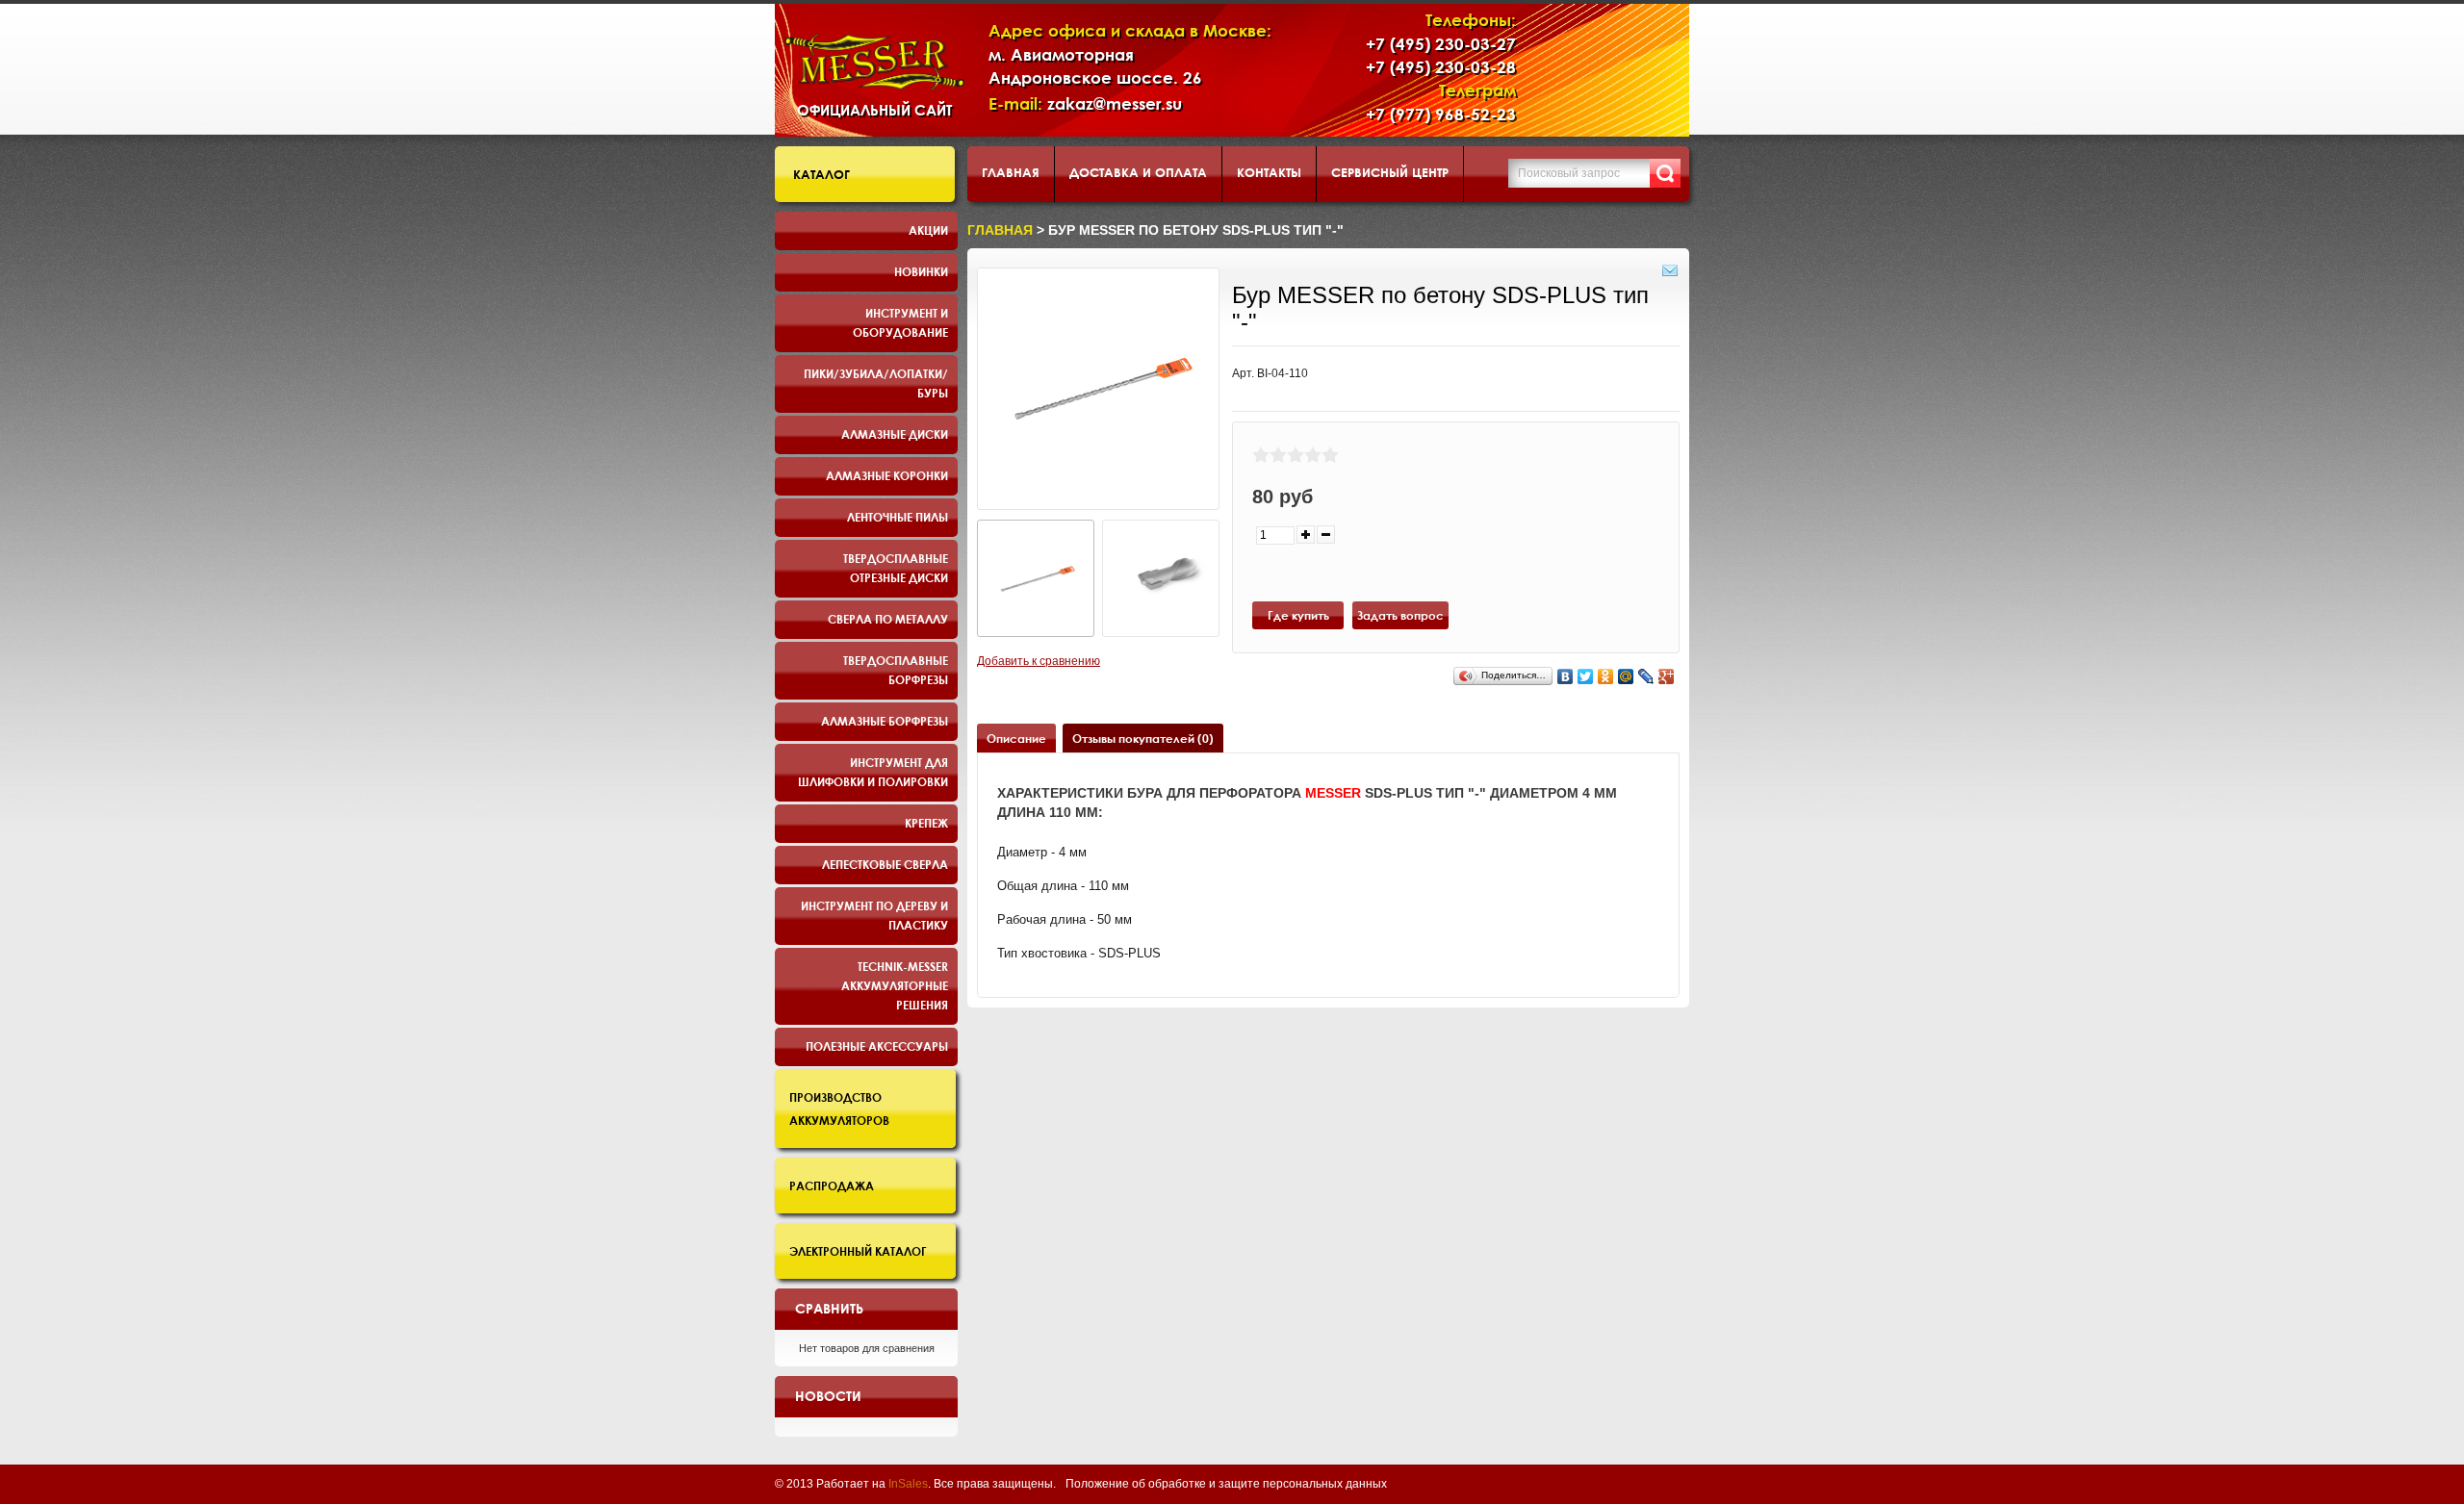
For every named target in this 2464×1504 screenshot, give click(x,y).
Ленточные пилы (898, 517)
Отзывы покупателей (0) (1143, 738)
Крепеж (926, 823)
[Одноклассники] (1606, 676)
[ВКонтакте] (1566, 676)
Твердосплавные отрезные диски (896, 568)
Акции (928, 230)
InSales (908, 1484)
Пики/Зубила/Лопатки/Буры (876, 383)
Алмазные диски (895, 434)
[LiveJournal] (1646, 676)
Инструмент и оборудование (900, 322)
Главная (1011, 172)
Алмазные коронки (887, 475)
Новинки (921, 271)
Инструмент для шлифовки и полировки (873, 772)
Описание (1016, 738)
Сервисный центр (1390, 172)
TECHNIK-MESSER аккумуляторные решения (895, 985)
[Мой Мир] (1626, 676)
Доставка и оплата (1138, 172)
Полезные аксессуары (877, 1046)
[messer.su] (874, 62)
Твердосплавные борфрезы (896, 670)
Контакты (1269, 172)
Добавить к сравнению (1039, 661)
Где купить (1298, 615)
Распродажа (832, 1185)
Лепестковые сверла (885, 864)
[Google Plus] (1667, 676)
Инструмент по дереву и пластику (874, 915)
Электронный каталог (858, 1251)
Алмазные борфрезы (885, 721)
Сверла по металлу (888, 619)
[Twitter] (1586, 676)
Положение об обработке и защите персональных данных (1226, 1484)
